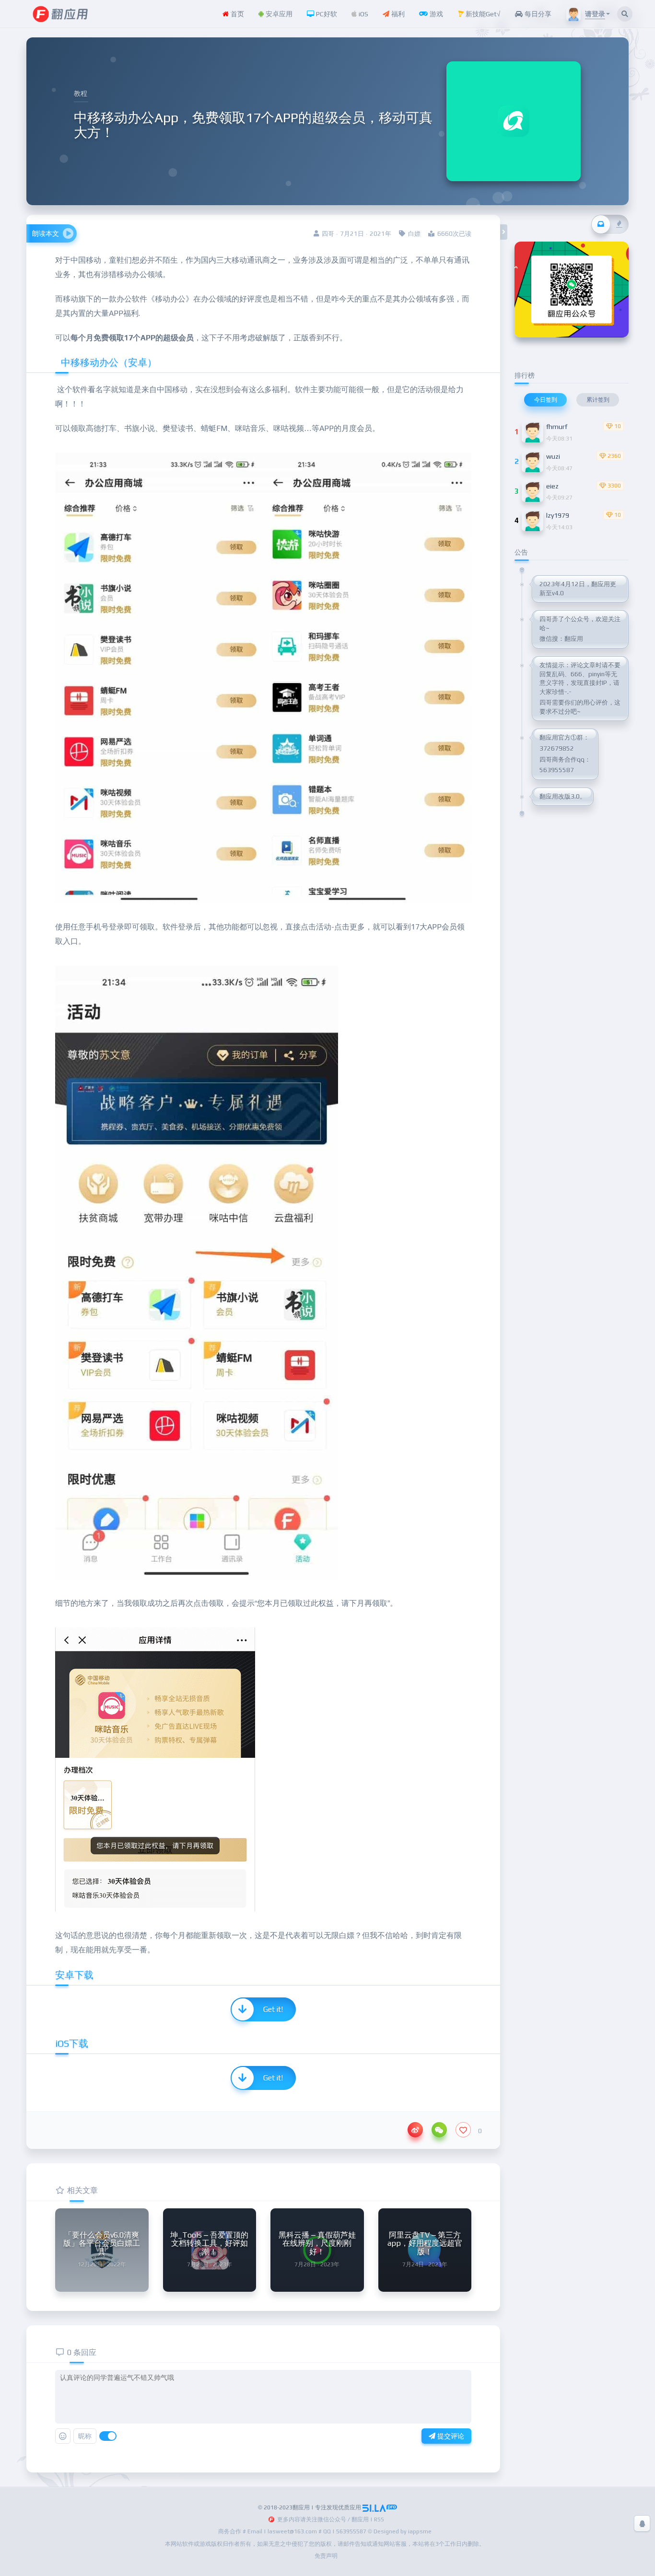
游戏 (435, 14)
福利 (397, 14)
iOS (363, 14)
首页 (236, 14)
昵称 (85, 2436)
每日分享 (537, 14)
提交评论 (450, 2436)
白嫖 (414, 234)
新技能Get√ (482, 14)
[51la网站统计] (380, 2507)
